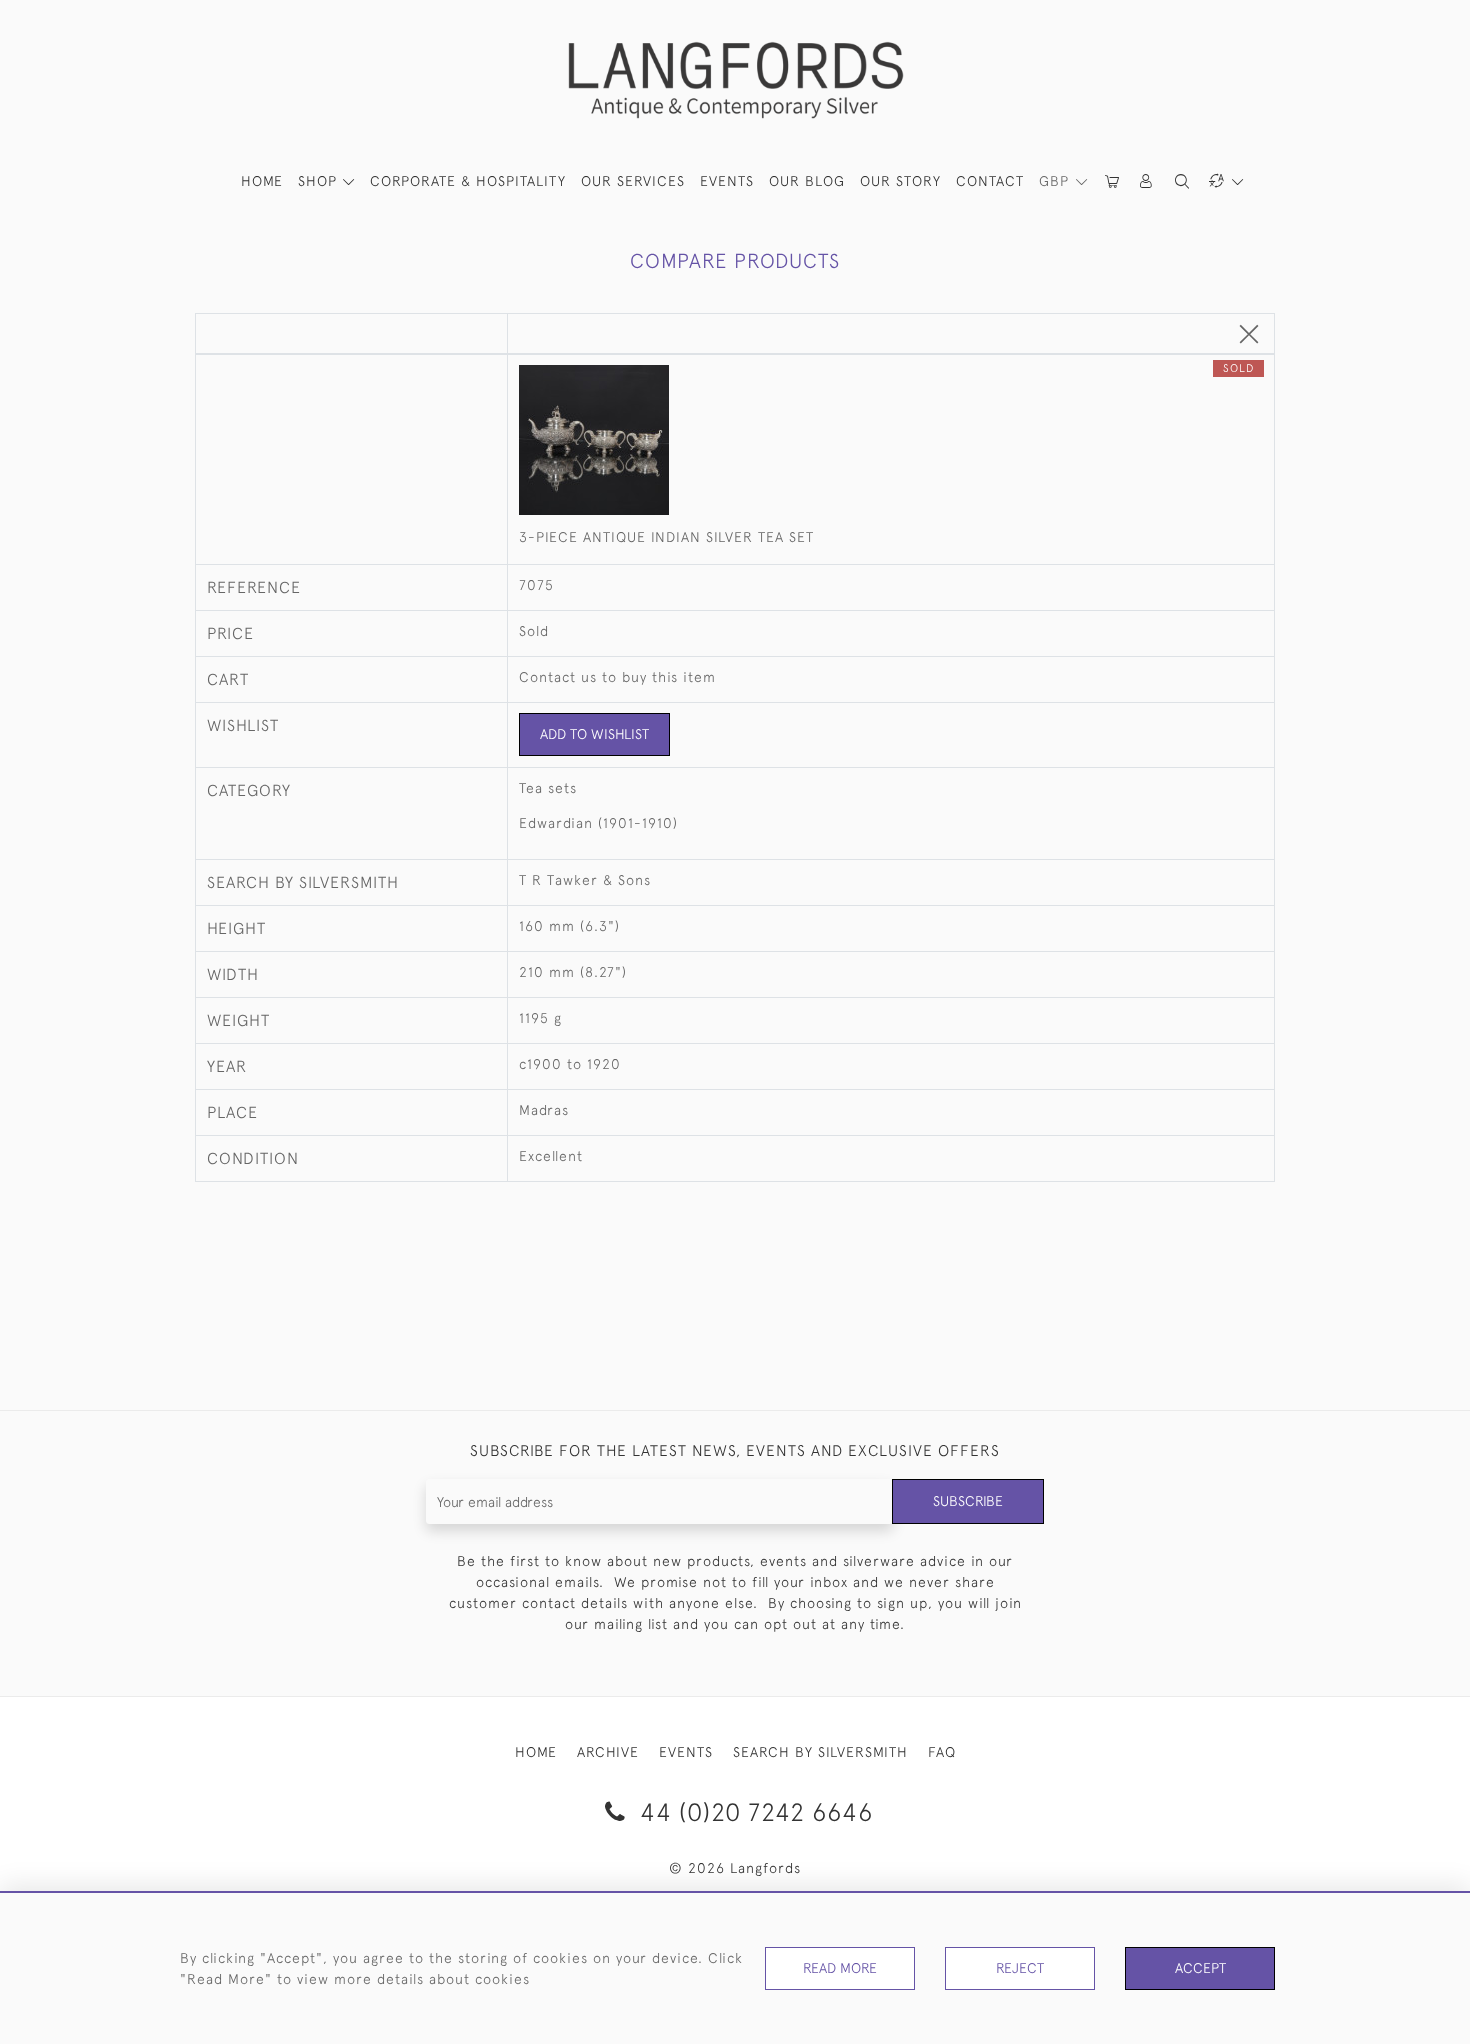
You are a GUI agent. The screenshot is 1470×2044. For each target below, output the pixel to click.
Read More (840, 1968)
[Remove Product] (1249, 335)
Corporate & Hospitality (468, 181)
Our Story (900, 181)
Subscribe (968, 1501)
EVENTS (686, 1752)
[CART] (1113, 181)
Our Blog (807, 181)
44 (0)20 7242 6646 (753, 1811)
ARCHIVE (608, 1752)
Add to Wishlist (594, 734)
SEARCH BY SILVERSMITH (820, 1752)
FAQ (942, 1752)
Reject (1020, 1968)
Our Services (633, 181)
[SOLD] (891, 442)
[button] (1147, 181)
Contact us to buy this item (617, 677)
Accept (1200, 1968)
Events (727, 181)
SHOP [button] (320, 181)
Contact (990, 181)
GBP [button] (1056, 181)
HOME (262, 181)
